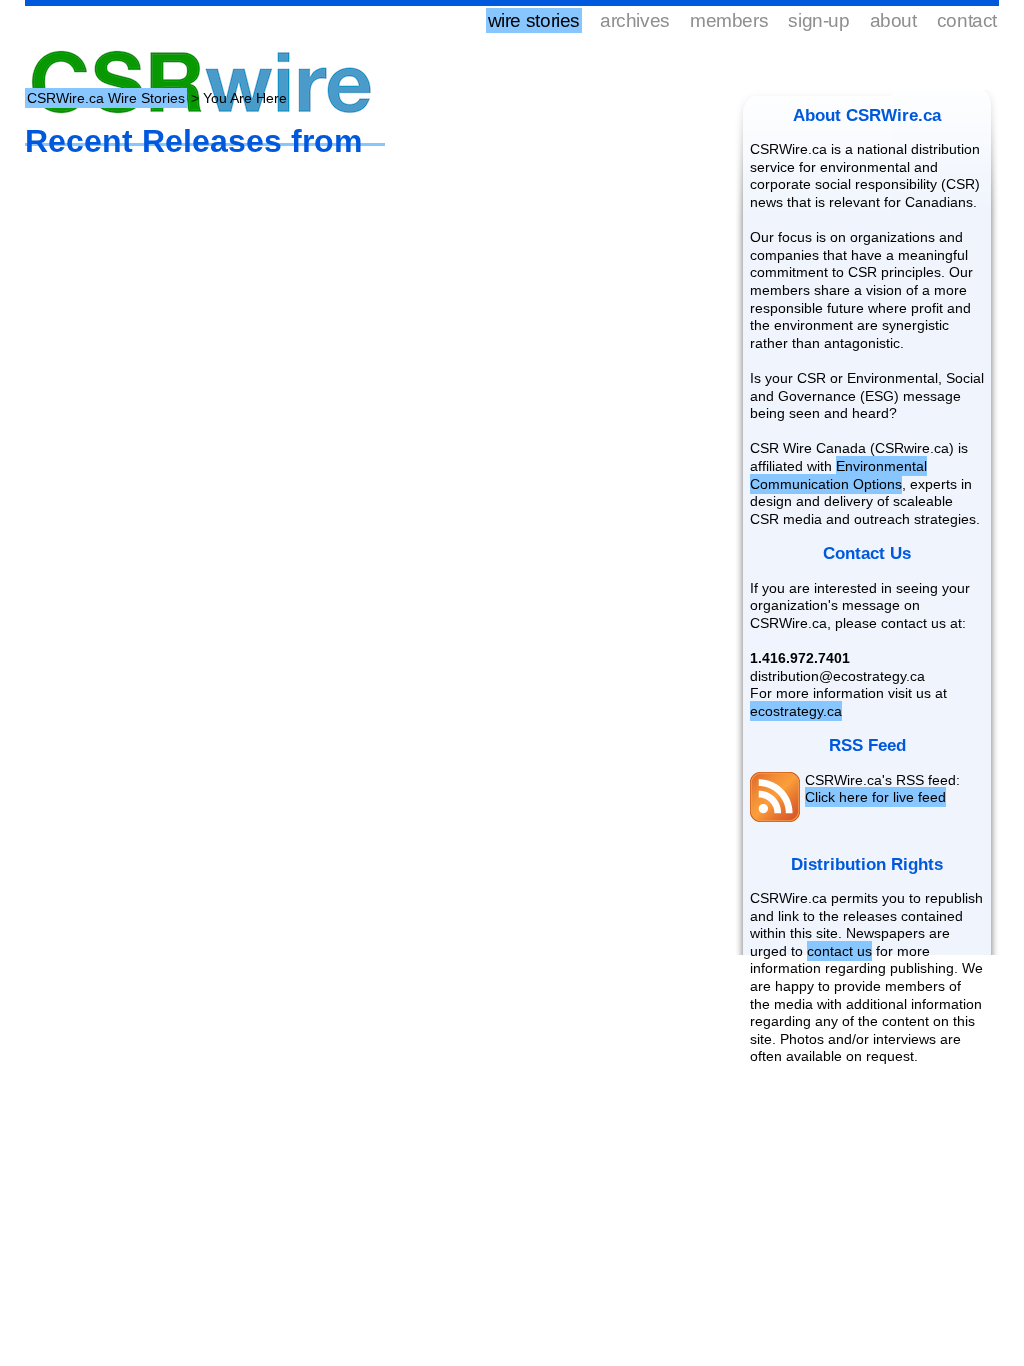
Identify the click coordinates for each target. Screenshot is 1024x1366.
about (893, 20)
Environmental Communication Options (838, 475)
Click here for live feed (875, 797)
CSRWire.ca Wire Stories (106, 98)
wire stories (534, 20)
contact (967, 20)
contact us (839, 951)
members (729, 20)
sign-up (818, 20)
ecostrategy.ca (796, 711)
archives (635, 20)
